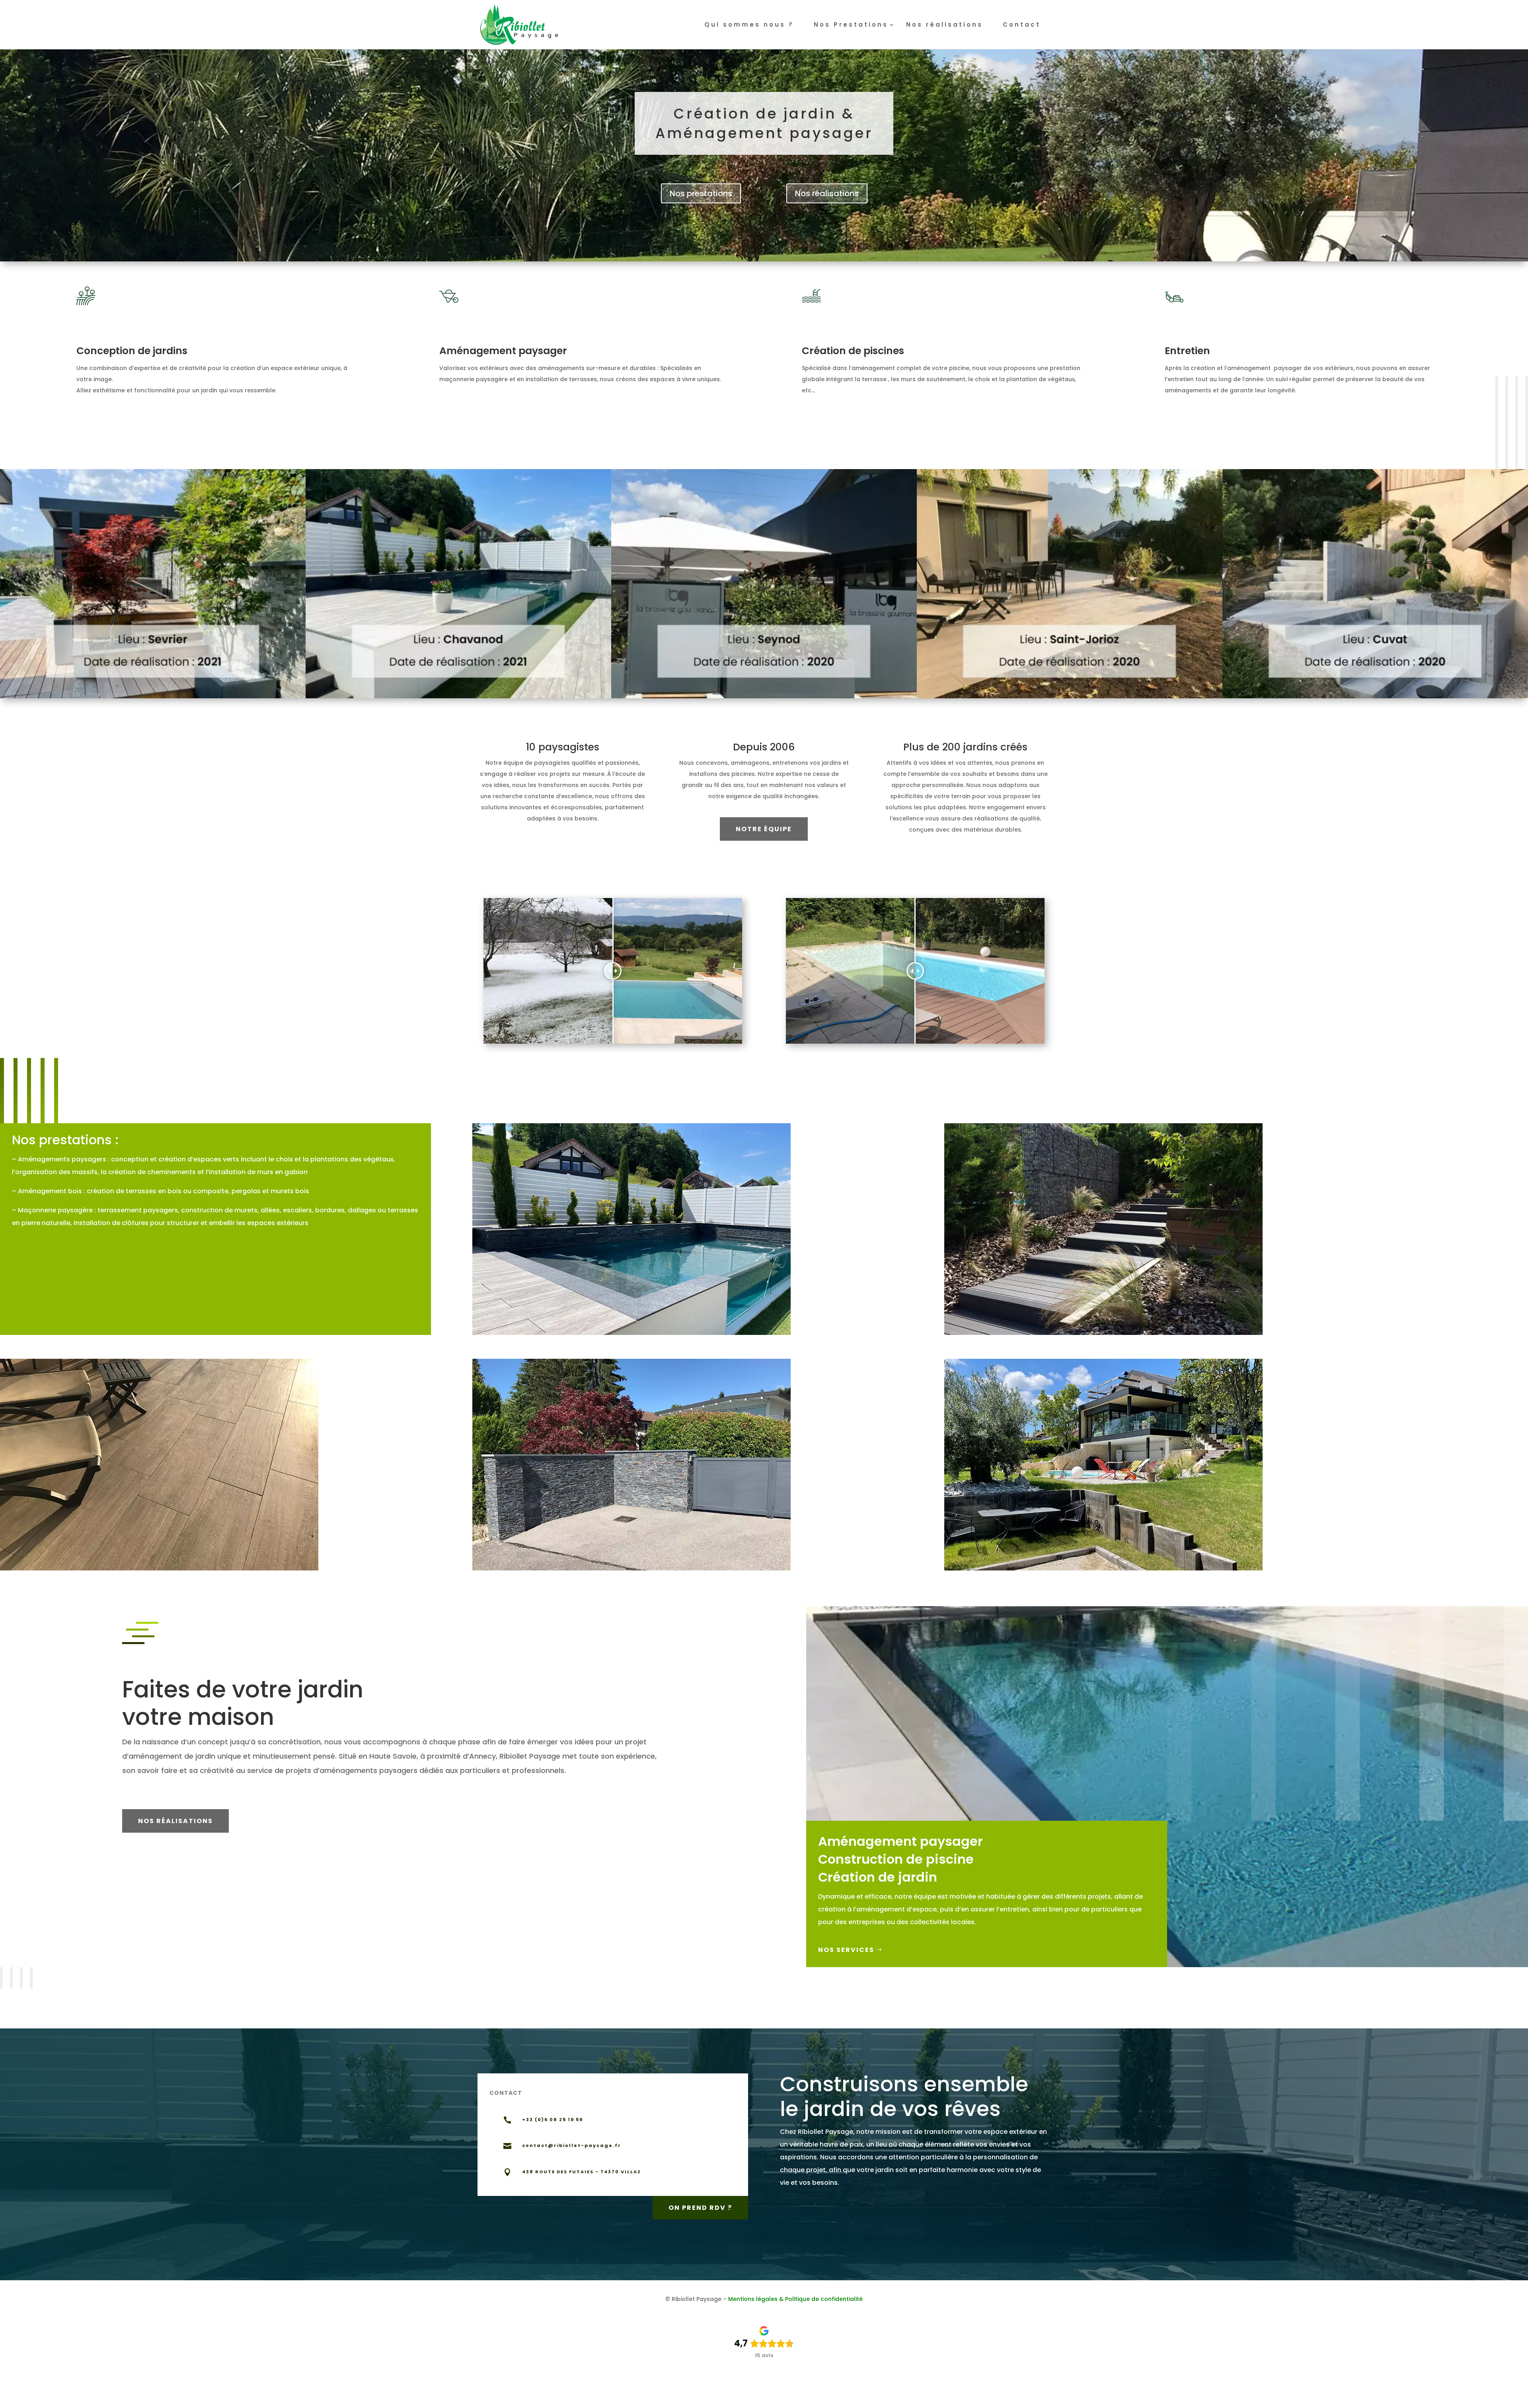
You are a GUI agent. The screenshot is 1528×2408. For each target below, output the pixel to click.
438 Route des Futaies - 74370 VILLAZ (582, 2172)
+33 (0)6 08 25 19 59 (553, 2120)
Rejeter (920, 2396)
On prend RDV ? (700, 2208)
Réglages (971, 2396)
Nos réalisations (944, 25)
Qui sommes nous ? (749, 25)
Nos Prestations (851, 25)
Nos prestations (701, 193)
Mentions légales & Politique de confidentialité (795, 2299)
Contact (1022, 25)
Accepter (869, 2396)
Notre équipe (764, 829)
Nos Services (846, 1950)
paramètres (778, 2399)
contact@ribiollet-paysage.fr (572, 2145)
